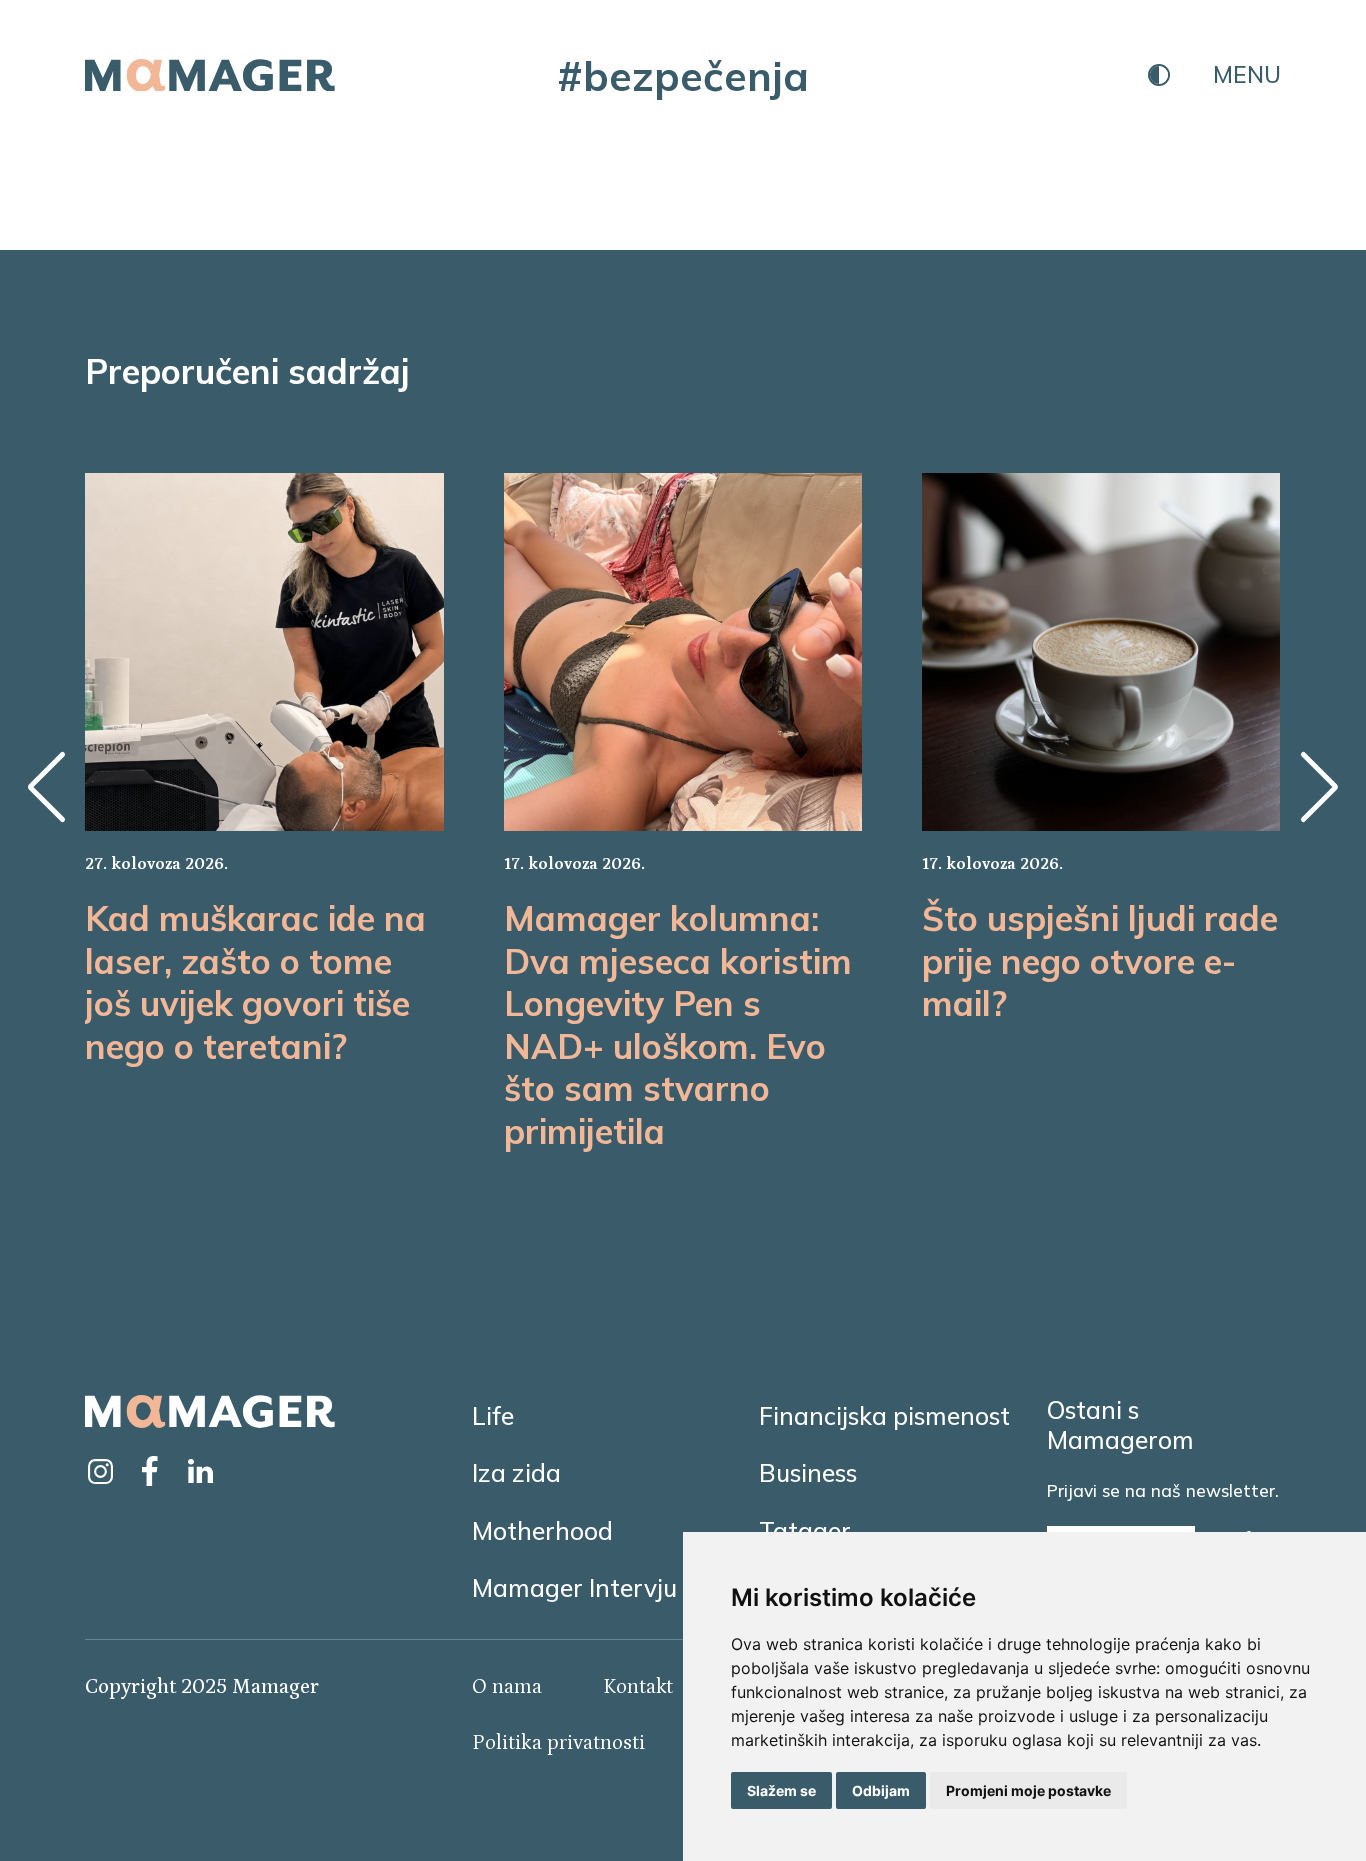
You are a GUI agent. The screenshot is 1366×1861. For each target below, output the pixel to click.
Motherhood (542, 1530)
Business (808, 1472)
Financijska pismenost (884, 1415)
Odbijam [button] (881, 1790)
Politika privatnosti (558, 1743)
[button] (46, 787)
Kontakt (638, 1687)
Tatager (805, 1530)
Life (493, 1415)
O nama (507, 1687)
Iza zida (516, 1472)
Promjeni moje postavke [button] (1028, 1790)
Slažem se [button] (781, 1790)
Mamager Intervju (574, 1587)
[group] (264, 770)
